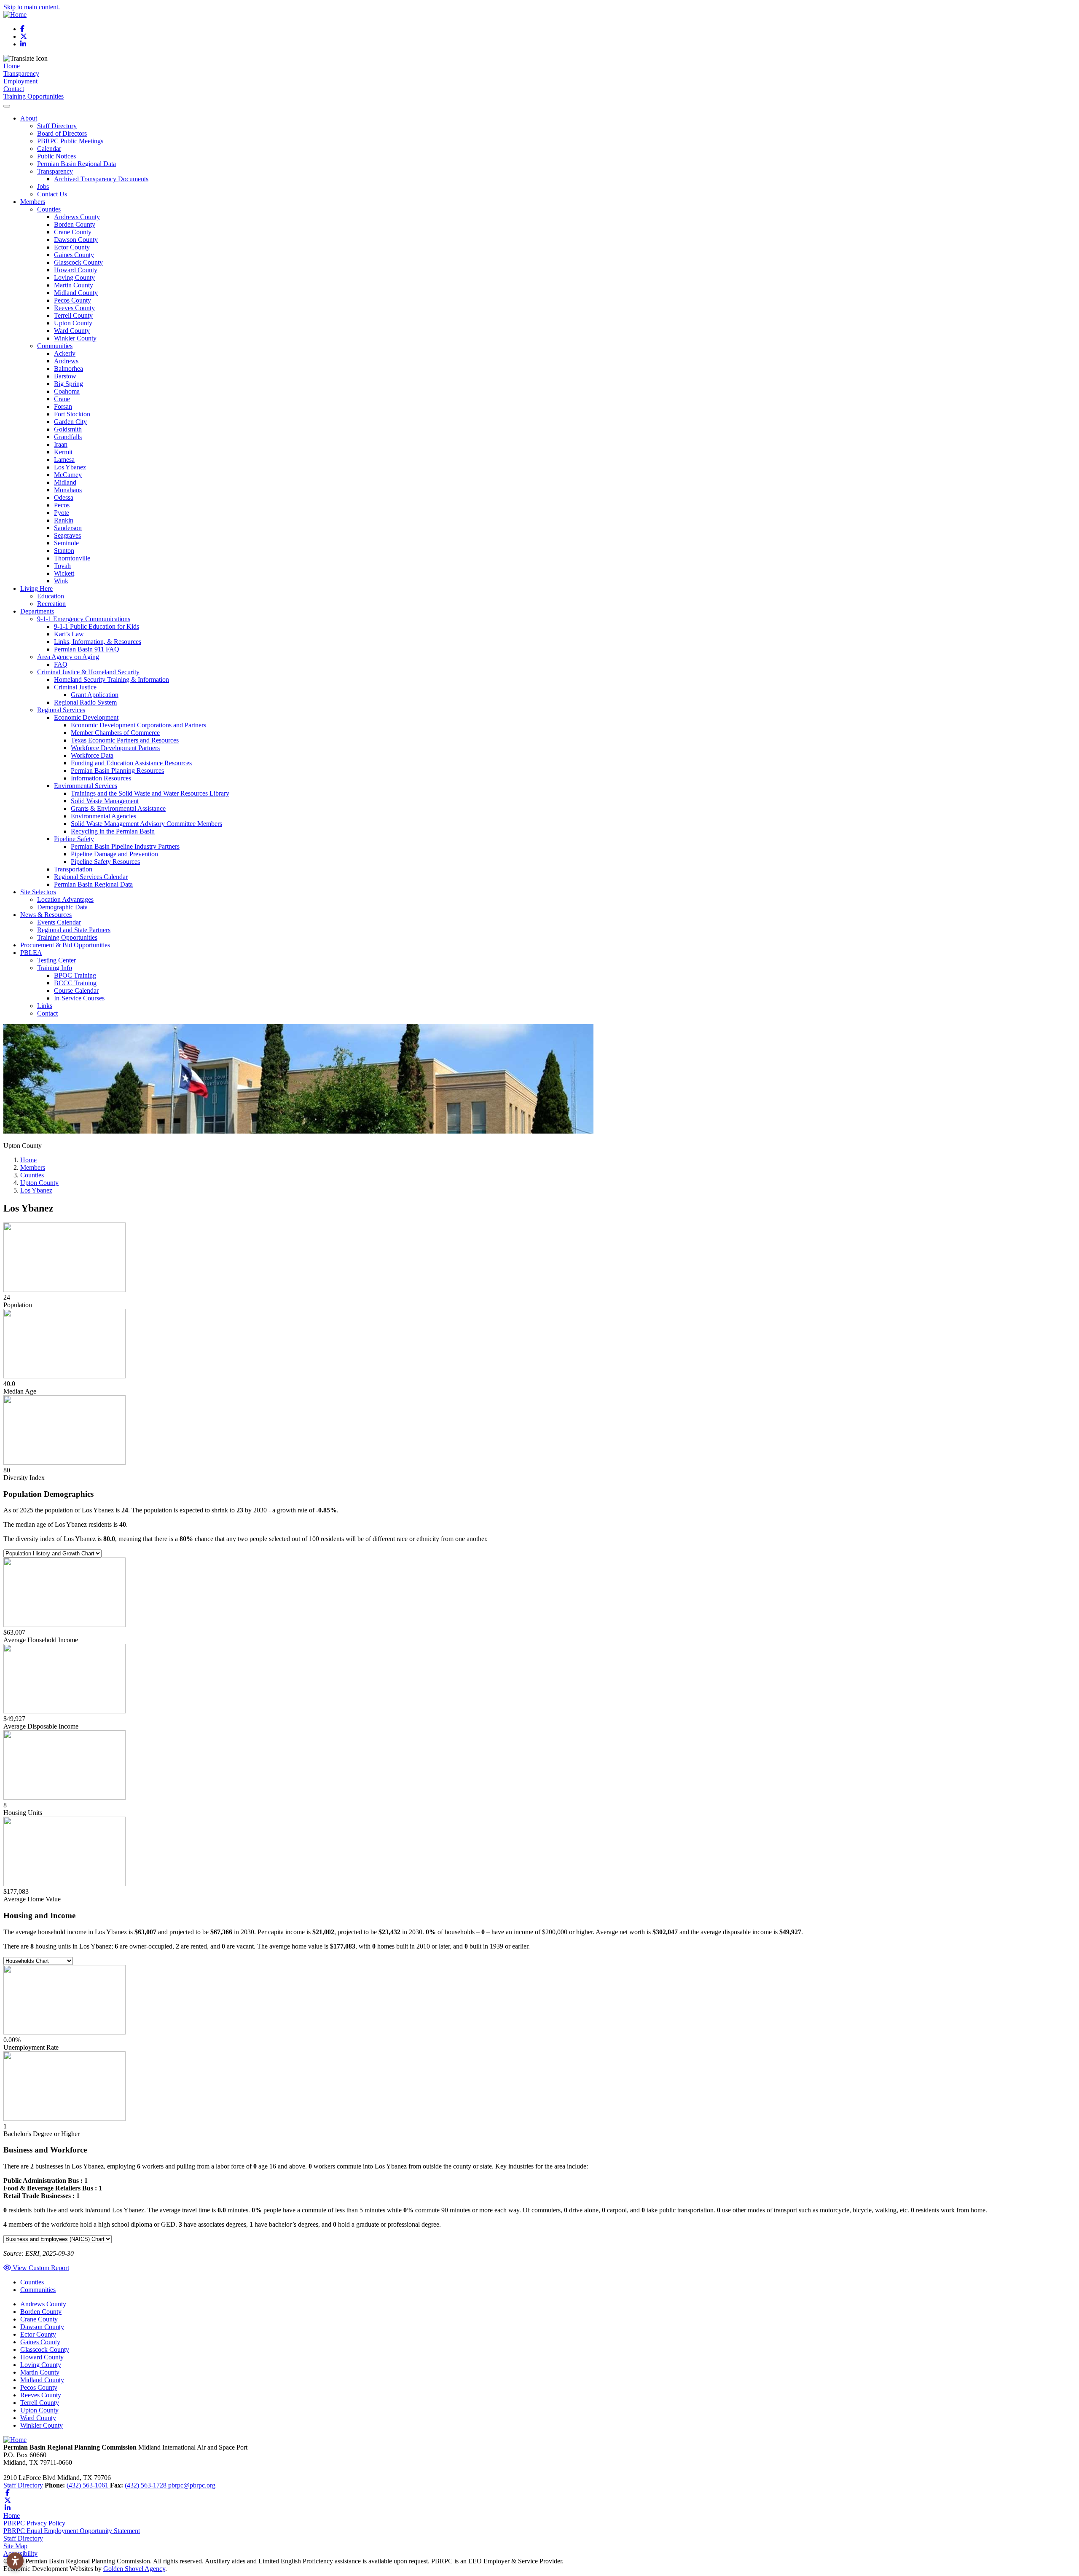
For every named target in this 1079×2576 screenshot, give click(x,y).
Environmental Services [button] (86, 786)
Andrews (66, 361)
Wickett (64, 573)
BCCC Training (75, 983)
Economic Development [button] (86, 717)
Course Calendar (76, 990)
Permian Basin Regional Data (76, 164)
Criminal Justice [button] (75, 687)
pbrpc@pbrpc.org (192, 2485)
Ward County (72, 331)
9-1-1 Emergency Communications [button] (84, 619)
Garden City (70, 422)
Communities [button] (55, 346)
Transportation (73, 869)
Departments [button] (37, 611)
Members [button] (33, 202)
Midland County (76, 293)
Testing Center (56, 960)
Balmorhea (68, 369)
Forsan (63, 406)
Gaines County (74, 255)
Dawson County (76, 240)
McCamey (68, 475)
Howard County (76, 270)
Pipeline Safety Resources (105, 862)
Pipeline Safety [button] (74, 839)
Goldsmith (68, 429)
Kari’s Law (69, 634)
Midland (65, 482)
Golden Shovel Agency (134, 2569)
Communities (38, 2290)
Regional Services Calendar (91, 877)
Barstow (65, 376)
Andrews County (77, 217)
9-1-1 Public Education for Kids (97, 626)
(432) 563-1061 (88, 2485)
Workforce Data (92, 755)
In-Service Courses (79, 998)
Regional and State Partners (74, 930)
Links (45, 1006)
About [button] (29, 118)
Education (51, 596)
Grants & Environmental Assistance (118, 808)
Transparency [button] (55, 171)
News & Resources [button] (46, 915)
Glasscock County (78, 262)
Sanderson (68, 528)
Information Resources (101, 778)
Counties (32, 2282)
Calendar (49, 149)
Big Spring (68, 384)
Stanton (64, 551)
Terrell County (73, 315)
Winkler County (75, 338)
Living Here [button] (36, 588)
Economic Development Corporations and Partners (138, 725)
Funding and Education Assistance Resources (131, 763)
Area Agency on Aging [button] (68, 657)
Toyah (62, 566)
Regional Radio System (85, 702)
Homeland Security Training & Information (111, 680)
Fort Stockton (72, 414)
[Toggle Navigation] (7, 106)
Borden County (75, 224)
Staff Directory (57, 126)
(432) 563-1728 (146, 2485)
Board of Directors (62, 133)
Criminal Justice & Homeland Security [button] (88, 672)
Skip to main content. (32, 7)
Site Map (15, 2546)
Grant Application (95, 695)
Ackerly (65, 353)
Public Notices (56, 156)
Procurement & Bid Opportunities (65, 945)
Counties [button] (49, 209)
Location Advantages (65, 899)
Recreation (51, 604)
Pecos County (72, 300)
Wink (61, 581)
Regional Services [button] (61, 710)
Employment (20, 81)
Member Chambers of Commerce (115, 733)
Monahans (68, 490)
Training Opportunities (34, 96)
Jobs (43, 186)
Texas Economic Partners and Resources (125, 740)
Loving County (74, 277)
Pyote (62, 513)
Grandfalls (68, 437)
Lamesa (64, 460)
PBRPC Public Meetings (70, 141)
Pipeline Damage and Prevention (114, 854)
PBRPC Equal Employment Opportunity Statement (72, 2531)
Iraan (61, 444)
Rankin (64, 520)
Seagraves (67, 535)
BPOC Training (75, 975)
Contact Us (52, 194)
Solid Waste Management (105, 801)
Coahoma (67, 391)
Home (12, 66)
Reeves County (74, 308)
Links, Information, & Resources (98, 642)
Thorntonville (72, 558)
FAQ (61, 664)
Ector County (72, 247)
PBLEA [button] (31, 953)
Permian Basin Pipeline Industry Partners (125, 846)
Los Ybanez (70, 467)
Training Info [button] (55, 968)
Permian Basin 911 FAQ (87, 649)
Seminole (66, 543)
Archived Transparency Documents (101, 179)
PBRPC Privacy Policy (34, 2523)
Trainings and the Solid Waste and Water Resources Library (150, 793)
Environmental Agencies (103, 816)
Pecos (62, 505)
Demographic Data (62, 907)
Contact (14, 89)
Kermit (63, 452)
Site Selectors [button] (38, 892)
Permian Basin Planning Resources (117, 771)
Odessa (64, 497)
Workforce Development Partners (115, 748)
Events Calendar (59, 922)
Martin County (74, 285)
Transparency (21, 74)
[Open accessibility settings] (15, 2561)
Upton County (73, 323)
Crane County (73, 232)
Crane (62, 399)
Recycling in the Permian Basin (113, 831)
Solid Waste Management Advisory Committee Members (146, 824)
